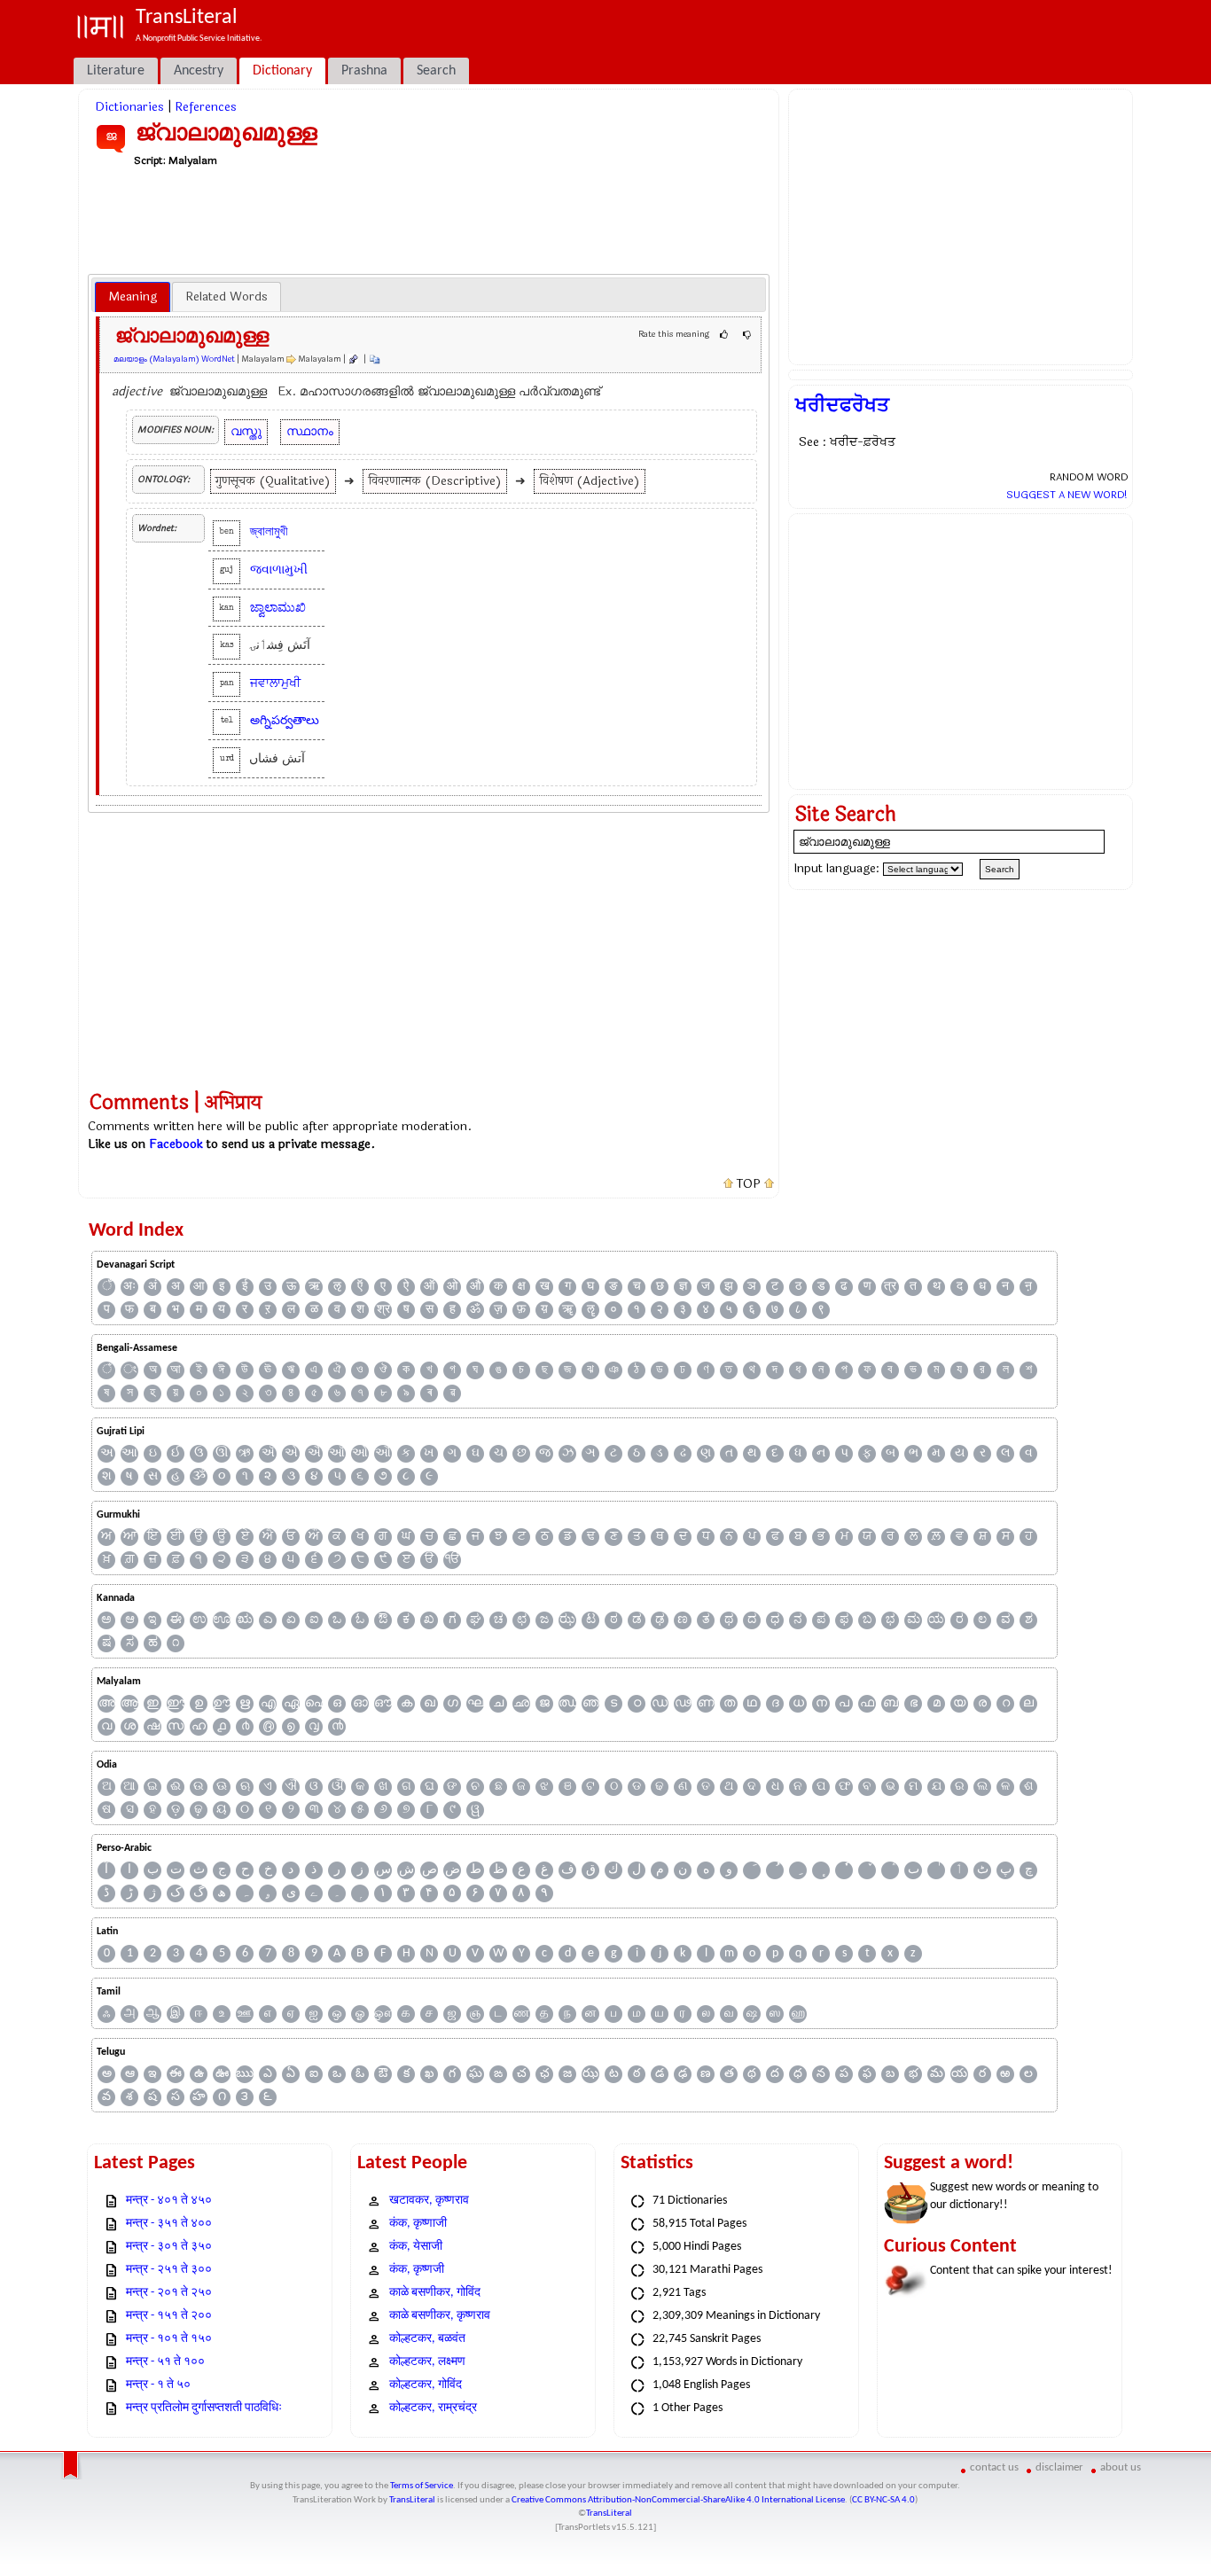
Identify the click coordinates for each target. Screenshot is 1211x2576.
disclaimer (1059, 2467)
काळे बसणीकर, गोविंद (435, 2293)
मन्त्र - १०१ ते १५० (169, 2339)
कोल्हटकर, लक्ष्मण (427, 2362)
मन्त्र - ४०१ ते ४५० (169, 2201)
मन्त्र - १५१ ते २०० (169, 2316)
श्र (383, 1310)
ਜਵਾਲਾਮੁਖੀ (275, 683)
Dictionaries (129, 107)
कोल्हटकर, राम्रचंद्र (433, 2408)
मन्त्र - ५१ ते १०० (165, 2362)
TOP (749, 1184)
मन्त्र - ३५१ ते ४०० (169, 2224)
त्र (890, 1287)
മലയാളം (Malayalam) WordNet (174, 359)
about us (1121, 2467)
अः (129, 1287)
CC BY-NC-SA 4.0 (883, 2500)
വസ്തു (246, 431)
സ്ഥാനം (310, 431)
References (206, 107)
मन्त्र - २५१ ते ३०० (169, 2270)
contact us (994, 2467)
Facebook (176, 1144)
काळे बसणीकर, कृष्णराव (440, 2316)
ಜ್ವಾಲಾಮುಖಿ (278, 608)
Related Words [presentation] (227, 297)
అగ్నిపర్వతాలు (285, 720)
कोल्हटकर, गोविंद (426, 2385)
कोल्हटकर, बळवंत (427, 2339)
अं (152, 1287)
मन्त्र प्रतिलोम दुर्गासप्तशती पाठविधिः (204, 2408)
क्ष (522, 1287)
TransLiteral (412, 2500)
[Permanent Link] (353, 359)
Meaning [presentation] (133, 297)
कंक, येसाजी (416, 2247)
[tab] (133, 297)
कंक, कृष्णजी (417, 2270)
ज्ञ (683, 1287)
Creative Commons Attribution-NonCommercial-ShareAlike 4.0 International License (678, 2500)
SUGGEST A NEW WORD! (1067, 495)
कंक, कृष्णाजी (418, 2224)
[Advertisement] (429, 220)
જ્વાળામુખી (279, 570)
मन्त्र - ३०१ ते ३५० (169, 2247)
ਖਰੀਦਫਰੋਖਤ (842, 405)
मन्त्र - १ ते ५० (158, 2385)
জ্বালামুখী (269, 531)
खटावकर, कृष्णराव (429, 2201)
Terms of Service (422, 2486)
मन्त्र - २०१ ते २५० (169, 2293)
